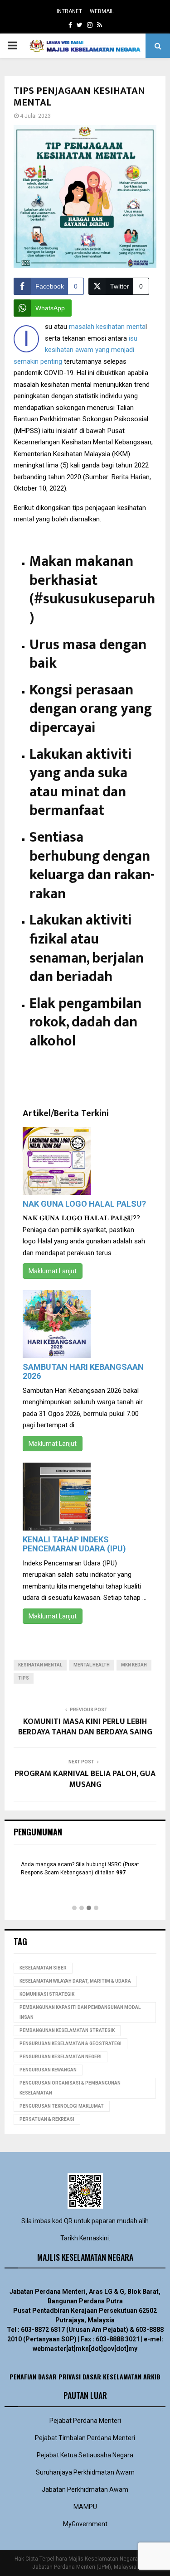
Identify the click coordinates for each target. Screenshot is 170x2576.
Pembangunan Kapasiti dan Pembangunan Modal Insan (80, 2012)
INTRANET (69, 11)
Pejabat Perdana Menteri (85, 2421)
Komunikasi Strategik (47, 1994)
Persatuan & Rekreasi (47, 2119)
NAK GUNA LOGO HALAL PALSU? (84, 1204)
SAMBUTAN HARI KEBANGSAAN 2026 (83, 1371)
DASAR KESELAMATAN (112, 2376)
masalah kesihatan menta (107, 327)
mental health (92, 1665)
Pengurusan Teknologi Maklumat (62, 2106)
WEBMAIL (102, 11)
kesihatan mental (40, 1665)
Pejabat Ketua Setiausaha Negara (85, 2455)
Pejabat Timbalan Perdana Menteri (85, 2438)
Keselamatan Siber (43, 1968)
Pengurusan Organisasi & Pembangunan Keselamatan (70, 2088)
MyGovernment (85, 2524)
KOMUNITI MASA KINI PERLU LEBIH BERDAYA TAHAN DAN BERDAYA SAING (85, 1727)
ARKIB (152, 2376)
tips (24, 1678)
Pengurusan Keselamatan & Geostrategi (70, 2044)
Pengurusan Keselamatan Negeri (61, 2057)
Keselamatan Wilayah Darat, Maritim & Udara (75, 1981)
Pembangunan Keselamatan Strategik (67, 2030)
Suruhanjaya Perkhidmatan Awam (85, 2472)
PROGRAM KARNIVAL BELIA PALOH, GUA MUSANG (85, 1779)
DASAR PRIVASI (59, 2376)
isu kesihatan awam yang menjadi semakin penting (75, 350)
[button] (74, 1908)
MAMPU (85, 2507)
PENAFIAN (23, 2376)
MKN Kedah (134, 1665)
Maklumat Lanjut (53, 1271)
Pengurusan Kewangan (48, 2070)
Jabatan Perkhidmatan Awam (85, 2489)
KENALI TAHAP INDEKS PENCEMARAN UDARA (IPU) (74, 1544)
